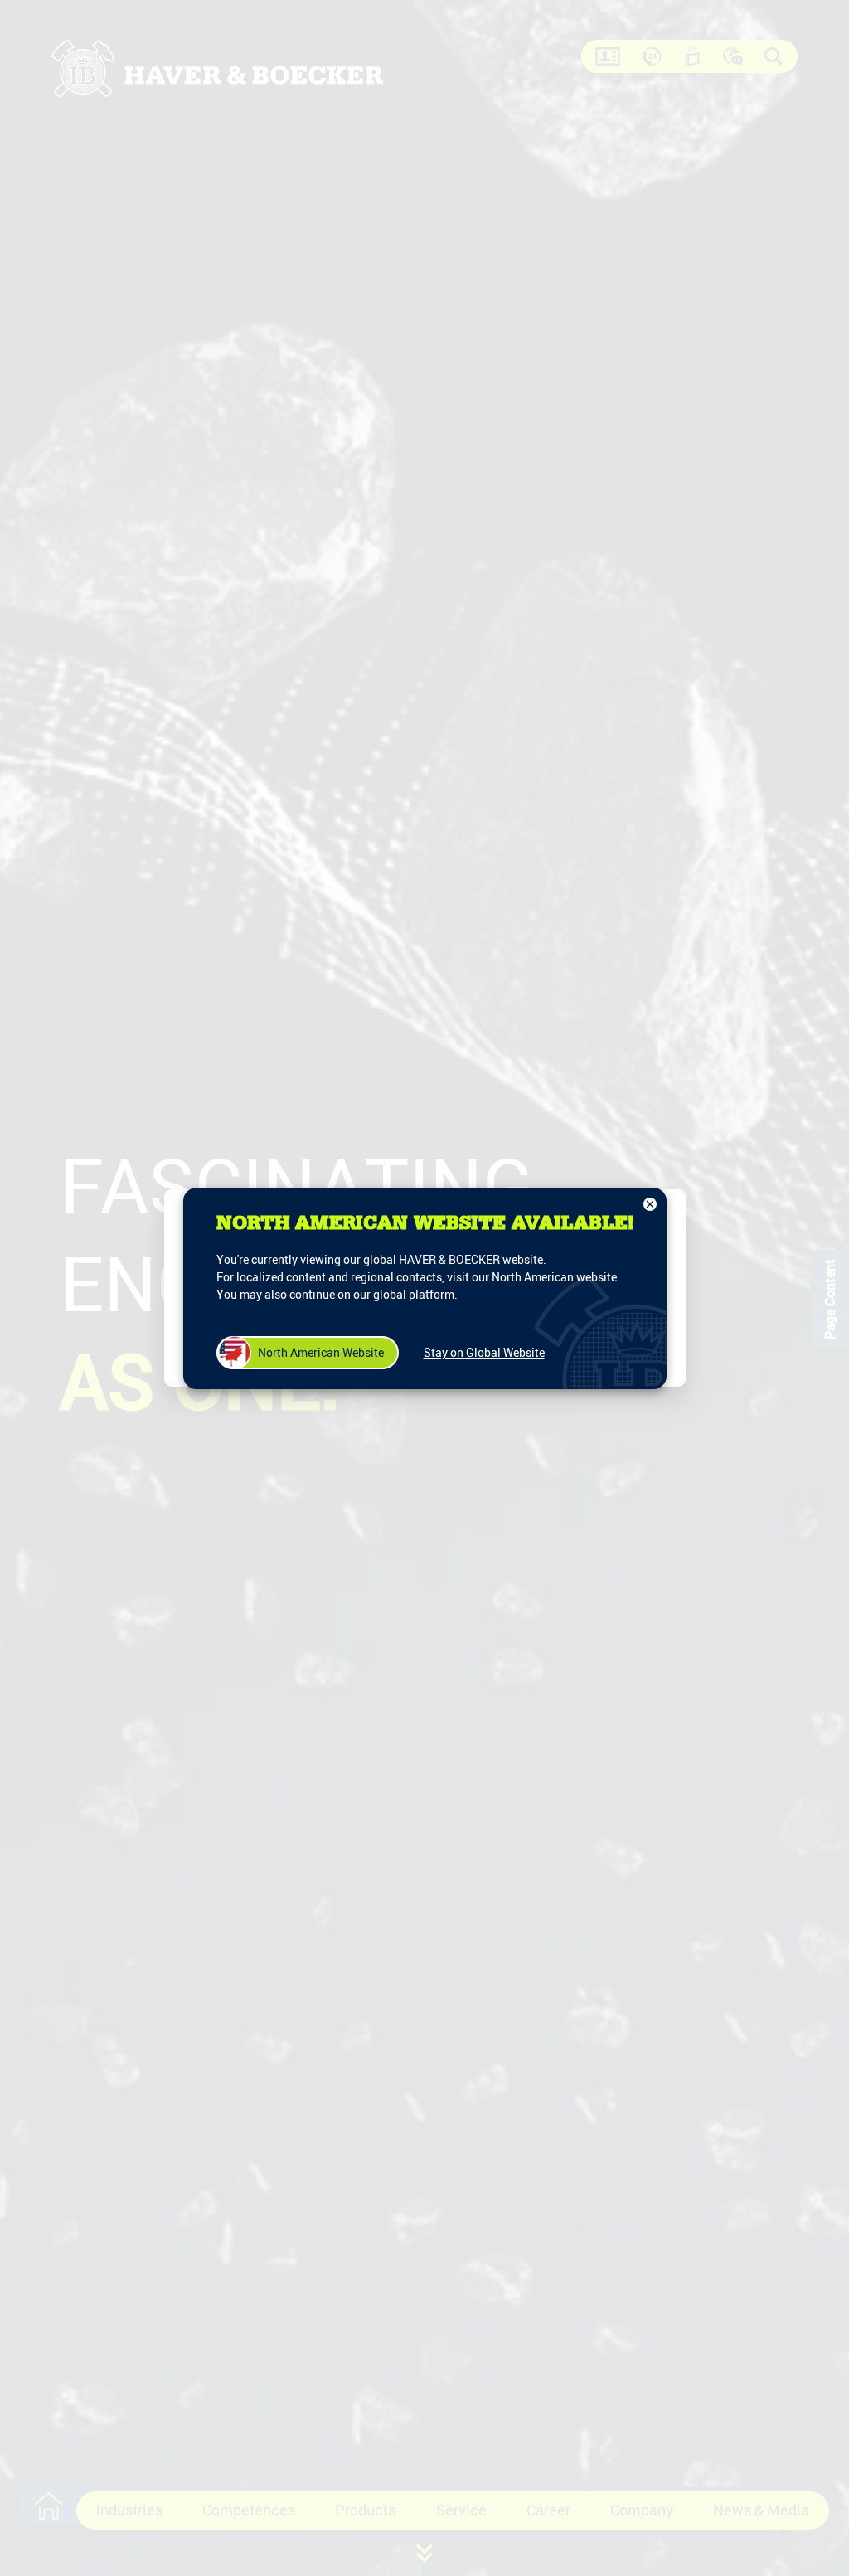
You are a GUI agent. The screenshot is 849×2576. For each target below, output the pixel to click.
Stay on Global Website (484, 1352)
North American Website (321, 1352)
